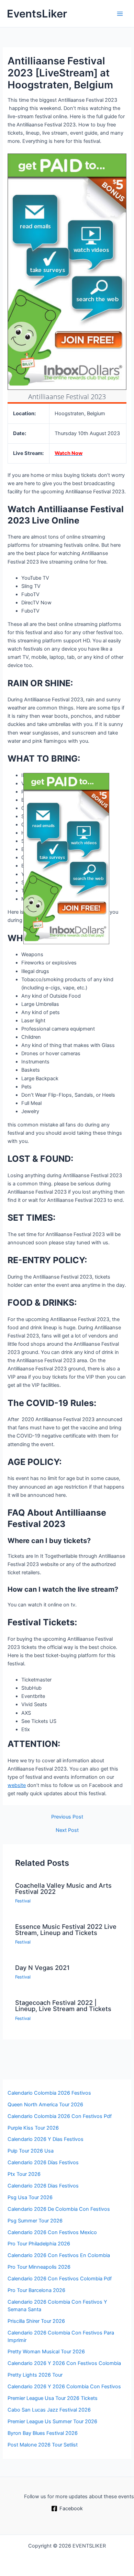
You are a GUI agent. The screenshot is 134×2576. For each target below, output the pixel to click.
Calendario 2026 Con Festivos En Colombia (59, 2255)
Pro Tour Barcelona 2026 (36, 2290)
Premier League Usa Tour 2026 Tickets (53, 2398)
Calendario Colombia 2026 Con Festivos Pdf (60, 2116)
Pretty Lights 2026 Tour (35, 2375)
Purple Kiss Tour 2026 (33, 2128)
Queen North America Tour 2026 (45, 2105)
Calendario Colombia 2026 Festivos (49, 2093)
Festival (23, 1901)
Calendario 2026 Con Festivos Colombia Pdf (60, 2279)
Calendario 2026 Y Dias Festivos (46, 2139)
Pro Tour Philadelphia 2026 (39, 2244)
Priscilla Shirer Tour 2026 (36, 2321)
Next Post (67, 1830)
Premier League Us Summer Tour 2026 (52, 2421)
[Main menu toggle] (120, 14)
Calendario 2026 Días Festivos (43, 2162)
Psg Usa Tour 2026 (30, 2197)
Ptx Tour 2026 (24, 2174)
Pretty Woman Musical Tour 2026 (46, 2352)
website (17, 1785)
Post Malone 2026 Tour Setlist (43, 2445)
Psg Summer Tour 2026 (35, 2221)
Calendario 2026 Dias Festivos (43, 2186)
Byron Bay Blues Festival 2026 (43, 2433)
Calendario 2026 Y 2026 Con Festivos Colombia (64, 2363)
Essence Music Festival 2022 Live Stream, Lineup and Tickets (66, 1930)
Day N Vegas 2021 (42, 1968)
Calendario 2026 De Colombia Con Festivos (59, 2209)
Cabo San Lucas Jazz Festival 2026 (49, 2410)
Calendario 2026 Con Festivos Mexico (52, 2232)
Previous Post (67, 1817)
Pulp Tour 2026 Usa (31, 2151)
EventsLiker (37, 14)
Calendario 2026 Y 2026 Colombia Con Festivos (64, 2387)
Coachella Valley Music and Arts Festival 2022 (63, 1888)
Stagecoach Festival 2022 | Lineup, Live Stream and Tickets (63, 2006)
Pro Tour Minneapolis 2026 (39, 2267)
